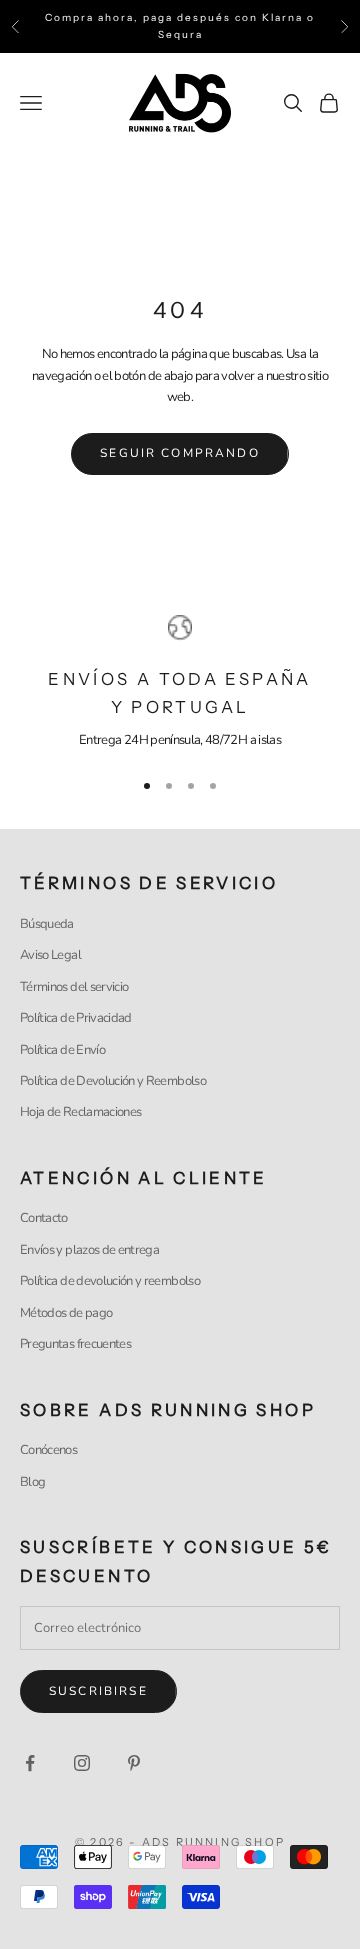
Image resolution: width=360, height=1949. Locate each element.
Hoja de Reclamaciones (80, 1112)
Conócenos (48, 1450)
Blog (32, 1482)
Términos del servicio (74, 987)
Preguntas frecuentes (75, 1344)
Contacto (44, 1218)
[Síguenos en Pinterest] (134, 1763)
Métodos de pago (66, 1313)
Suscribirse (98, 1691)
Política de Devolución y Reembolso (113, 1081)
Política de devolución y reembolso (110, 1281)
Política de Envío (62, 1050)
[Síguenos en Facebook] (30, 1763)
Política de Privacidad (76, 1018)
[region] (180, 683)
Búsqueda (47, 924)
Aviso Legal (50, 955)
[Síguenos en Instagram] (82, 1763)
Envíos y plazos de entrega (89, 1250)
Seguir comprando (180, 453)
